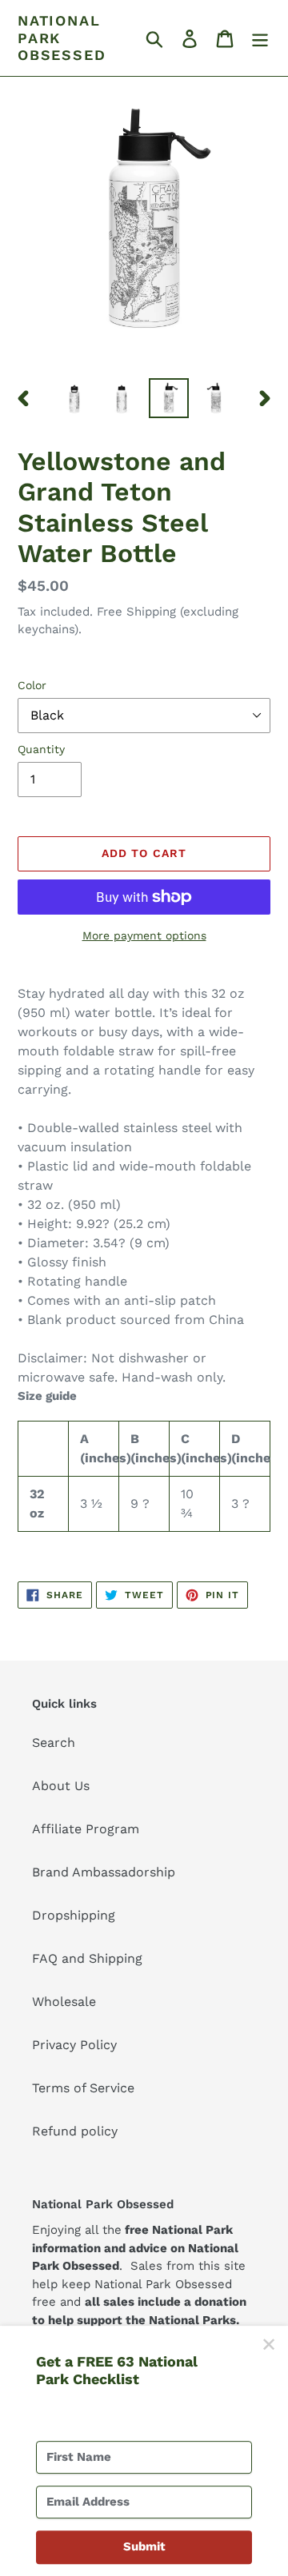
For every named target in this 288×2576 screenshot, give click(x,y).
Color (32, 685)
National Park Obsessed (62, 38)
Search (54, 1743)
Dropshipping (74, 1915)
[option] (74, 398)
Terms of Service (83, 2088)
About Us (61, 1786)
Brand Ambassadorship (104, 1872)
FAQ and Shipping (87, 1958)
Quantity (41, 749)
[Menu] (260, 38)
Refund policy (75, 2131)
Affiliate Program (86, 1829)
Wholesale (64, 2002)
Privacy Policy (74, 2045)
